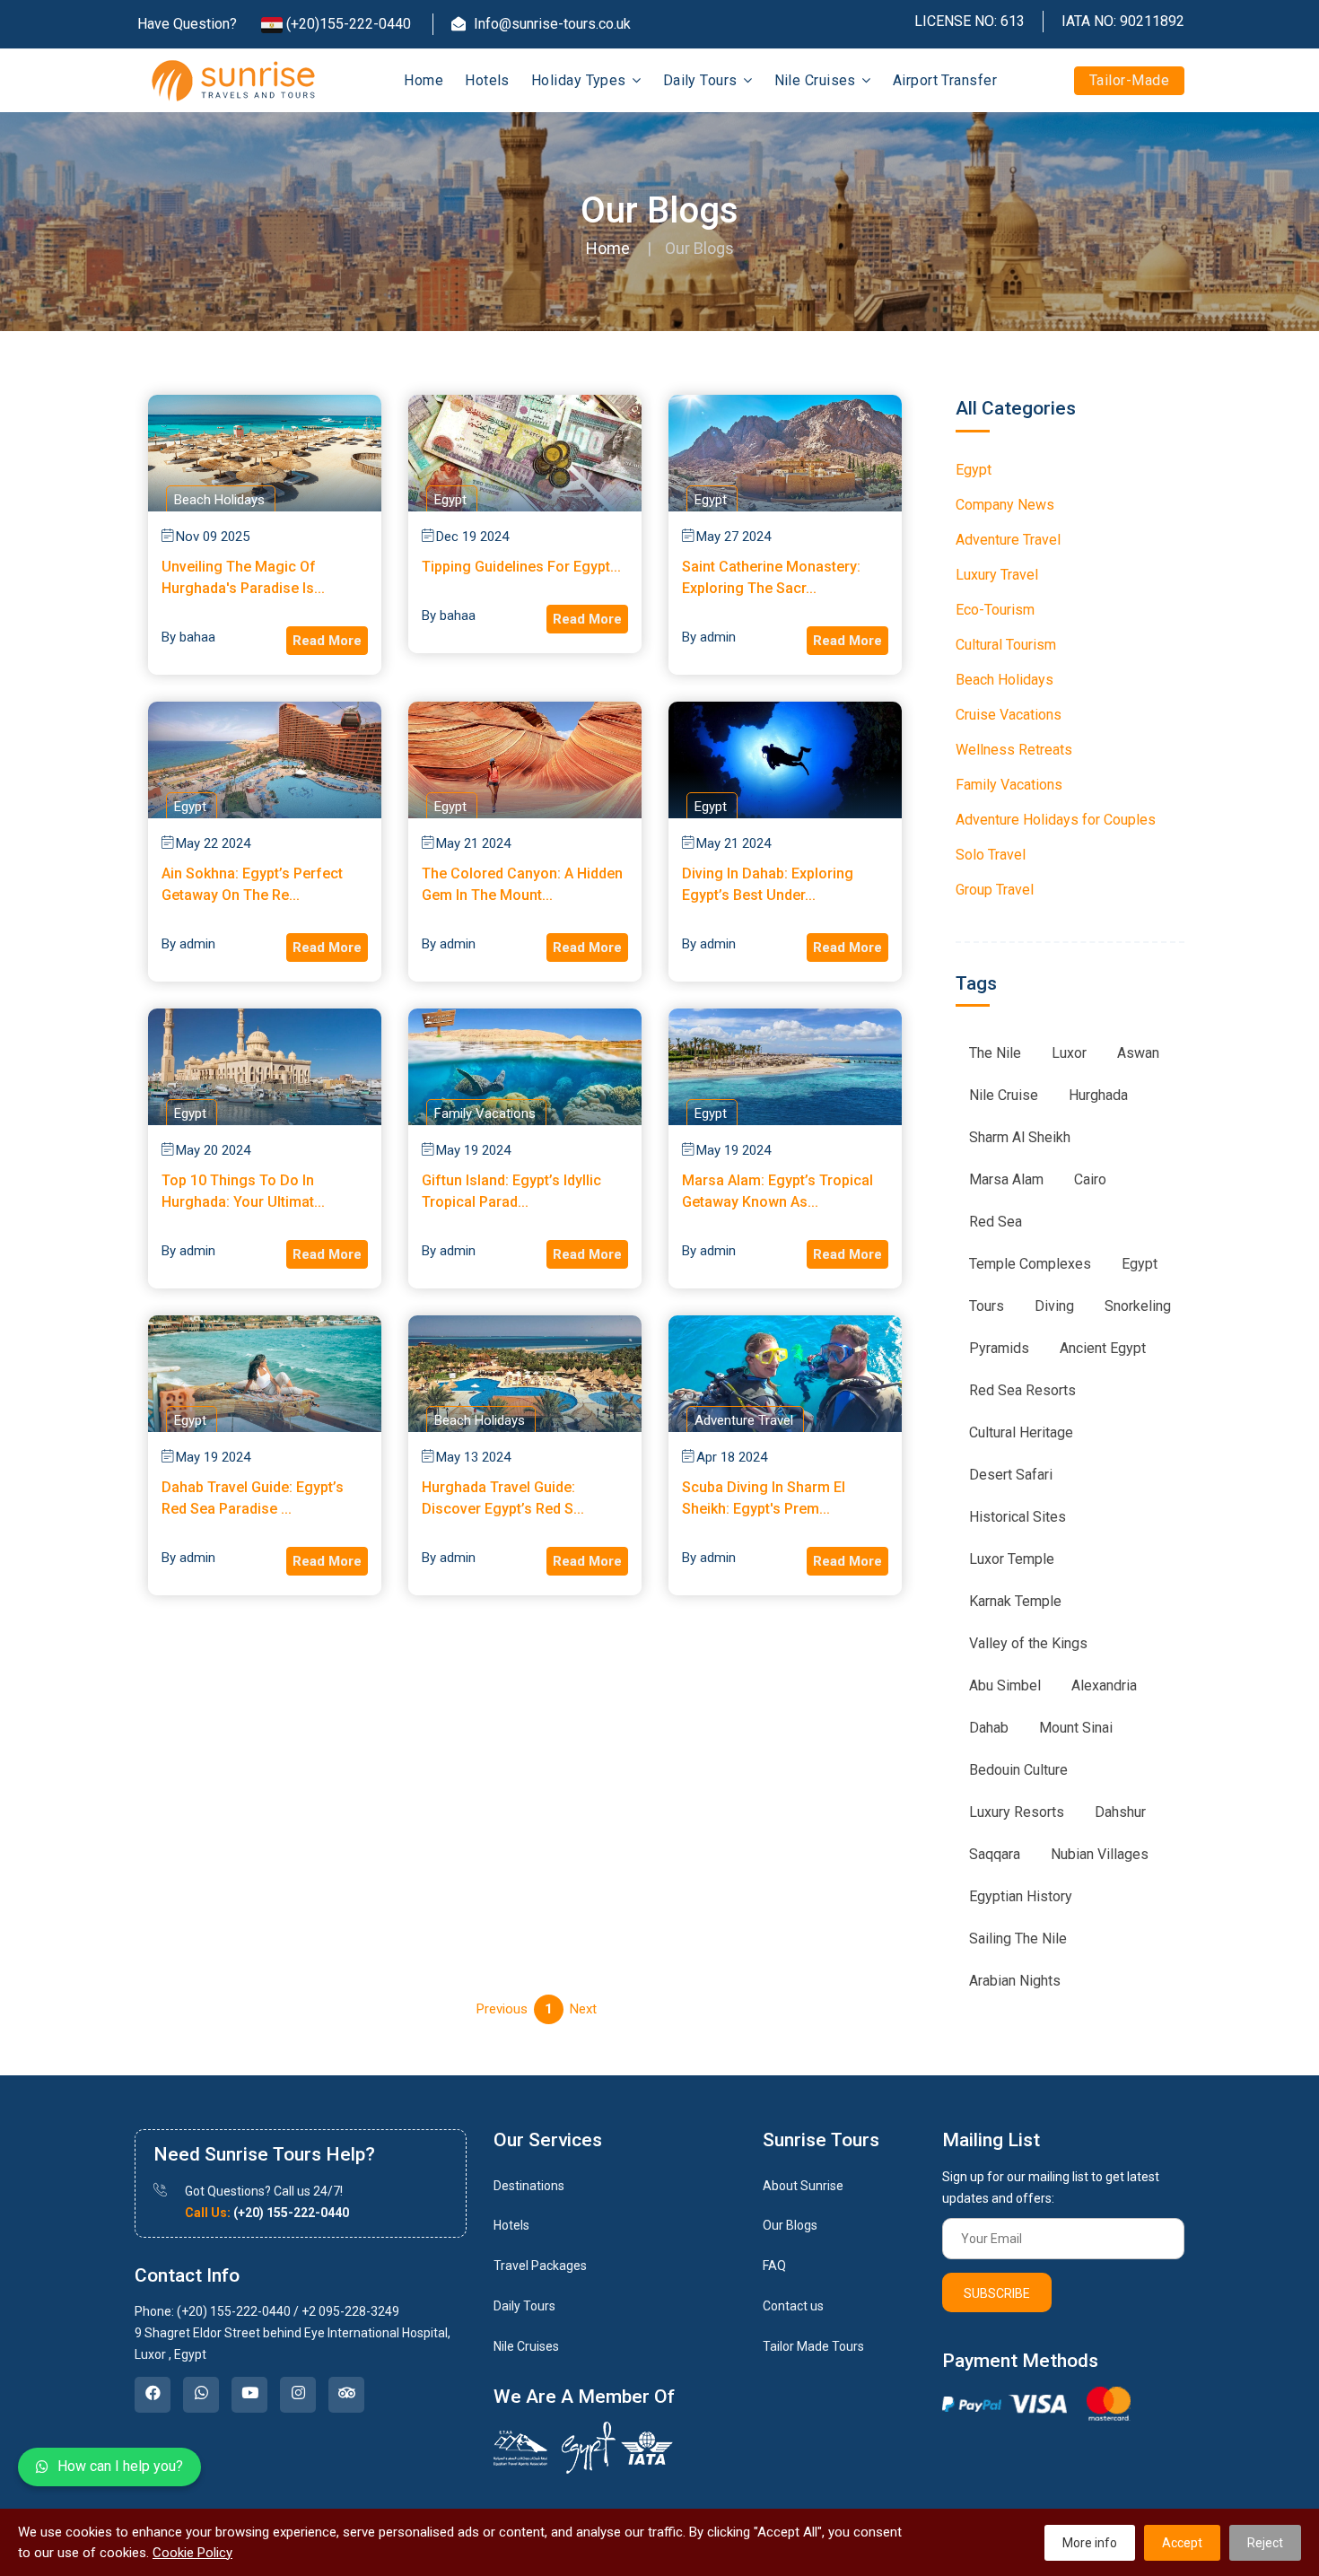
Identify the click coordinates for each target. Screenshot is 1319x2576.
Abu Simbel (1005, 1685)
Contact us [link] (793, 2306)
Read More (327, 641)
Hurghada (1098, 1095)
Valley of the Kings (1028, 1643)
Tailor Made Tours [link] (813, 2346)
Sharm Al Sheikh (1020, 1137)
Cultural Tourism (1006, 645)
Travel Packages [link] (540, 2266)
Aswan (1138, 1053)
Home (424, 80)
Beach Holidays (1005, 680)
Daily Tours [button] (702, 80)
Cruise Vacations (1009, 715)
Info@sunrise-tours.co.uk (550, 24)
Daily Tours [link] (524, 2306)
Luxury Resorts (1017, 1812)
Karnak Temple (1015, 1601)
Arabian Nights (1015, 1981)
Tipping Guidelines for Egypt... (521, 567)
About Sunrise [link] (803, 2186)
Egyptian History (1021, 1896)
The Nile (995, 1053)
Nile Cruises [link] (526, 2346)
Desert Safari (1011, 1475)
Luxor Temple (1012, 1559)
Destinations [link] (529, 2186)
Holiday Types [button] (581, 80)
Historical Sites (1018, 1517)
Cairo (1090, 1179)
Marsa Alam (1006, 1179)
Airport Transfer (945, 80)
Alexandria (1104, 1685)
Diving (1054, 1306)
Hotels (487, 80)
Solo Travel (991, 855)
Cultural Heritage (1021, 1432)
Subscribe (997, 2293)
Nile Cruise (1004, 1095)
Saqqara (995, 1854)
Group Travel (995, 890)
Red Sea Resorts (1022, 1390)
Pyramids (999, 1348)
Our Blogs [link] (790, 2225)
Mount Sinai (1076, 1728)
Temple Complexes (1030, 1264)
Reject (1265, 2543)
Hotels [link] (511, 2225)
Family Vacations (1009, 785)
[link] (153, 2395)
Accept (1182, 2543)
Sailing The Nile (1018, 1939)
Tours (987, 1306)
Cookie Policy (192, 2553)
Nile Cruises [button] (817, 80)
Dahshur (1120, 1812)
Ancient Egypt (1103, 1348)
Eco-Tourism (995, 610)
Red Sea (996, 1222)
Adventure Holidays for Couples (1056, 820)
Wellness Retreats (1014, 750)
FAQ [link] (774, 2266)
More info (1090, 2543)
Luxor (1069, 1053)
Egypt (974, 470)
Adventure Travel (1008, 540)
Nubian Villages (1100, 1854)
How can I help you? (120, 2466)
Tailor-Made (1129, 80)
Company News (1005, 505)
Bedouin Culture (1018, 1770)
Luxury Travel (997, 575)
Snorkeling (1138, 1306)
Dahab (989, 1728)
